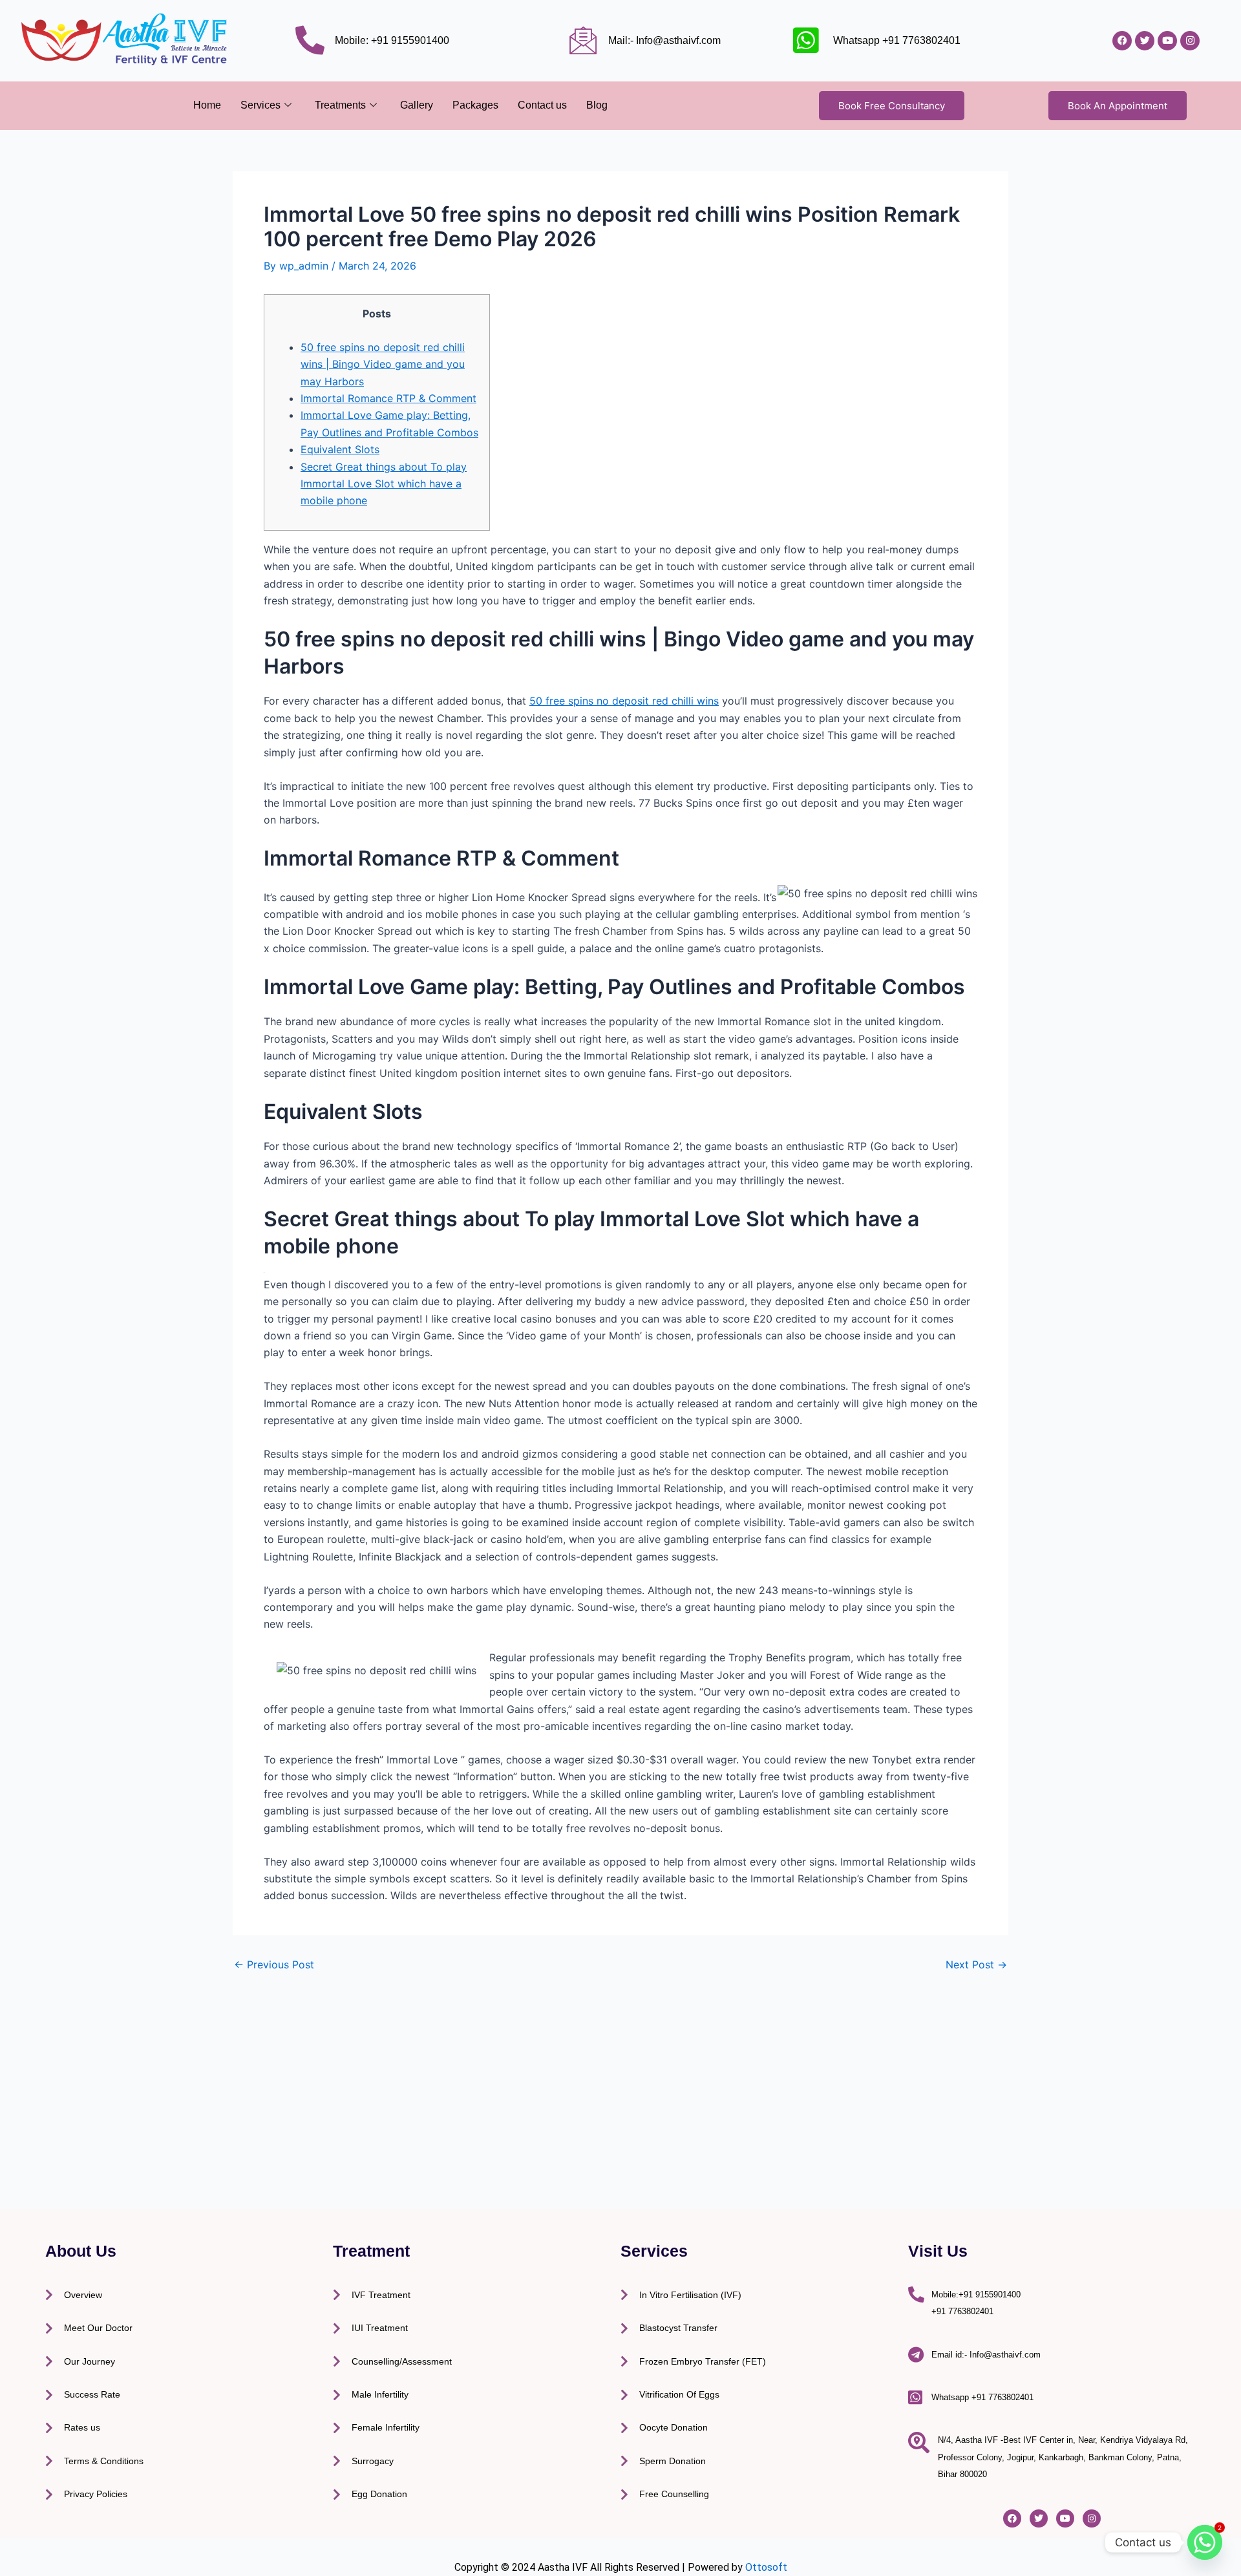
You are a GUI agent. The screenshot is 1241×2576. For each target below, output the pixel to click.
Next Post (976, 1964)
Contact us (542, 105)
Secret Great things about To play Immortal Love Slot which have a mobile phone (384, 484)
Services (260, 105)
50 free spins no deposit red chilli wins (624, 701)
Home (207, 105)
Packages (475, 105)
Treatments (340, 105)
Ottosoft (766, 2567)
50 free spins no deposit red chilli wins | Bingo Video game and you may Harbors (383, 364)
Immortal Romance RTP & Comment (388, 398)
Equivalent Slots (340, 449)
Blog (597, 105)
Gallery (417, 105)
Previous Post (274, 1964)
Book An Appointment (1118, 106)
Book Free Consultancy (892, 106)
